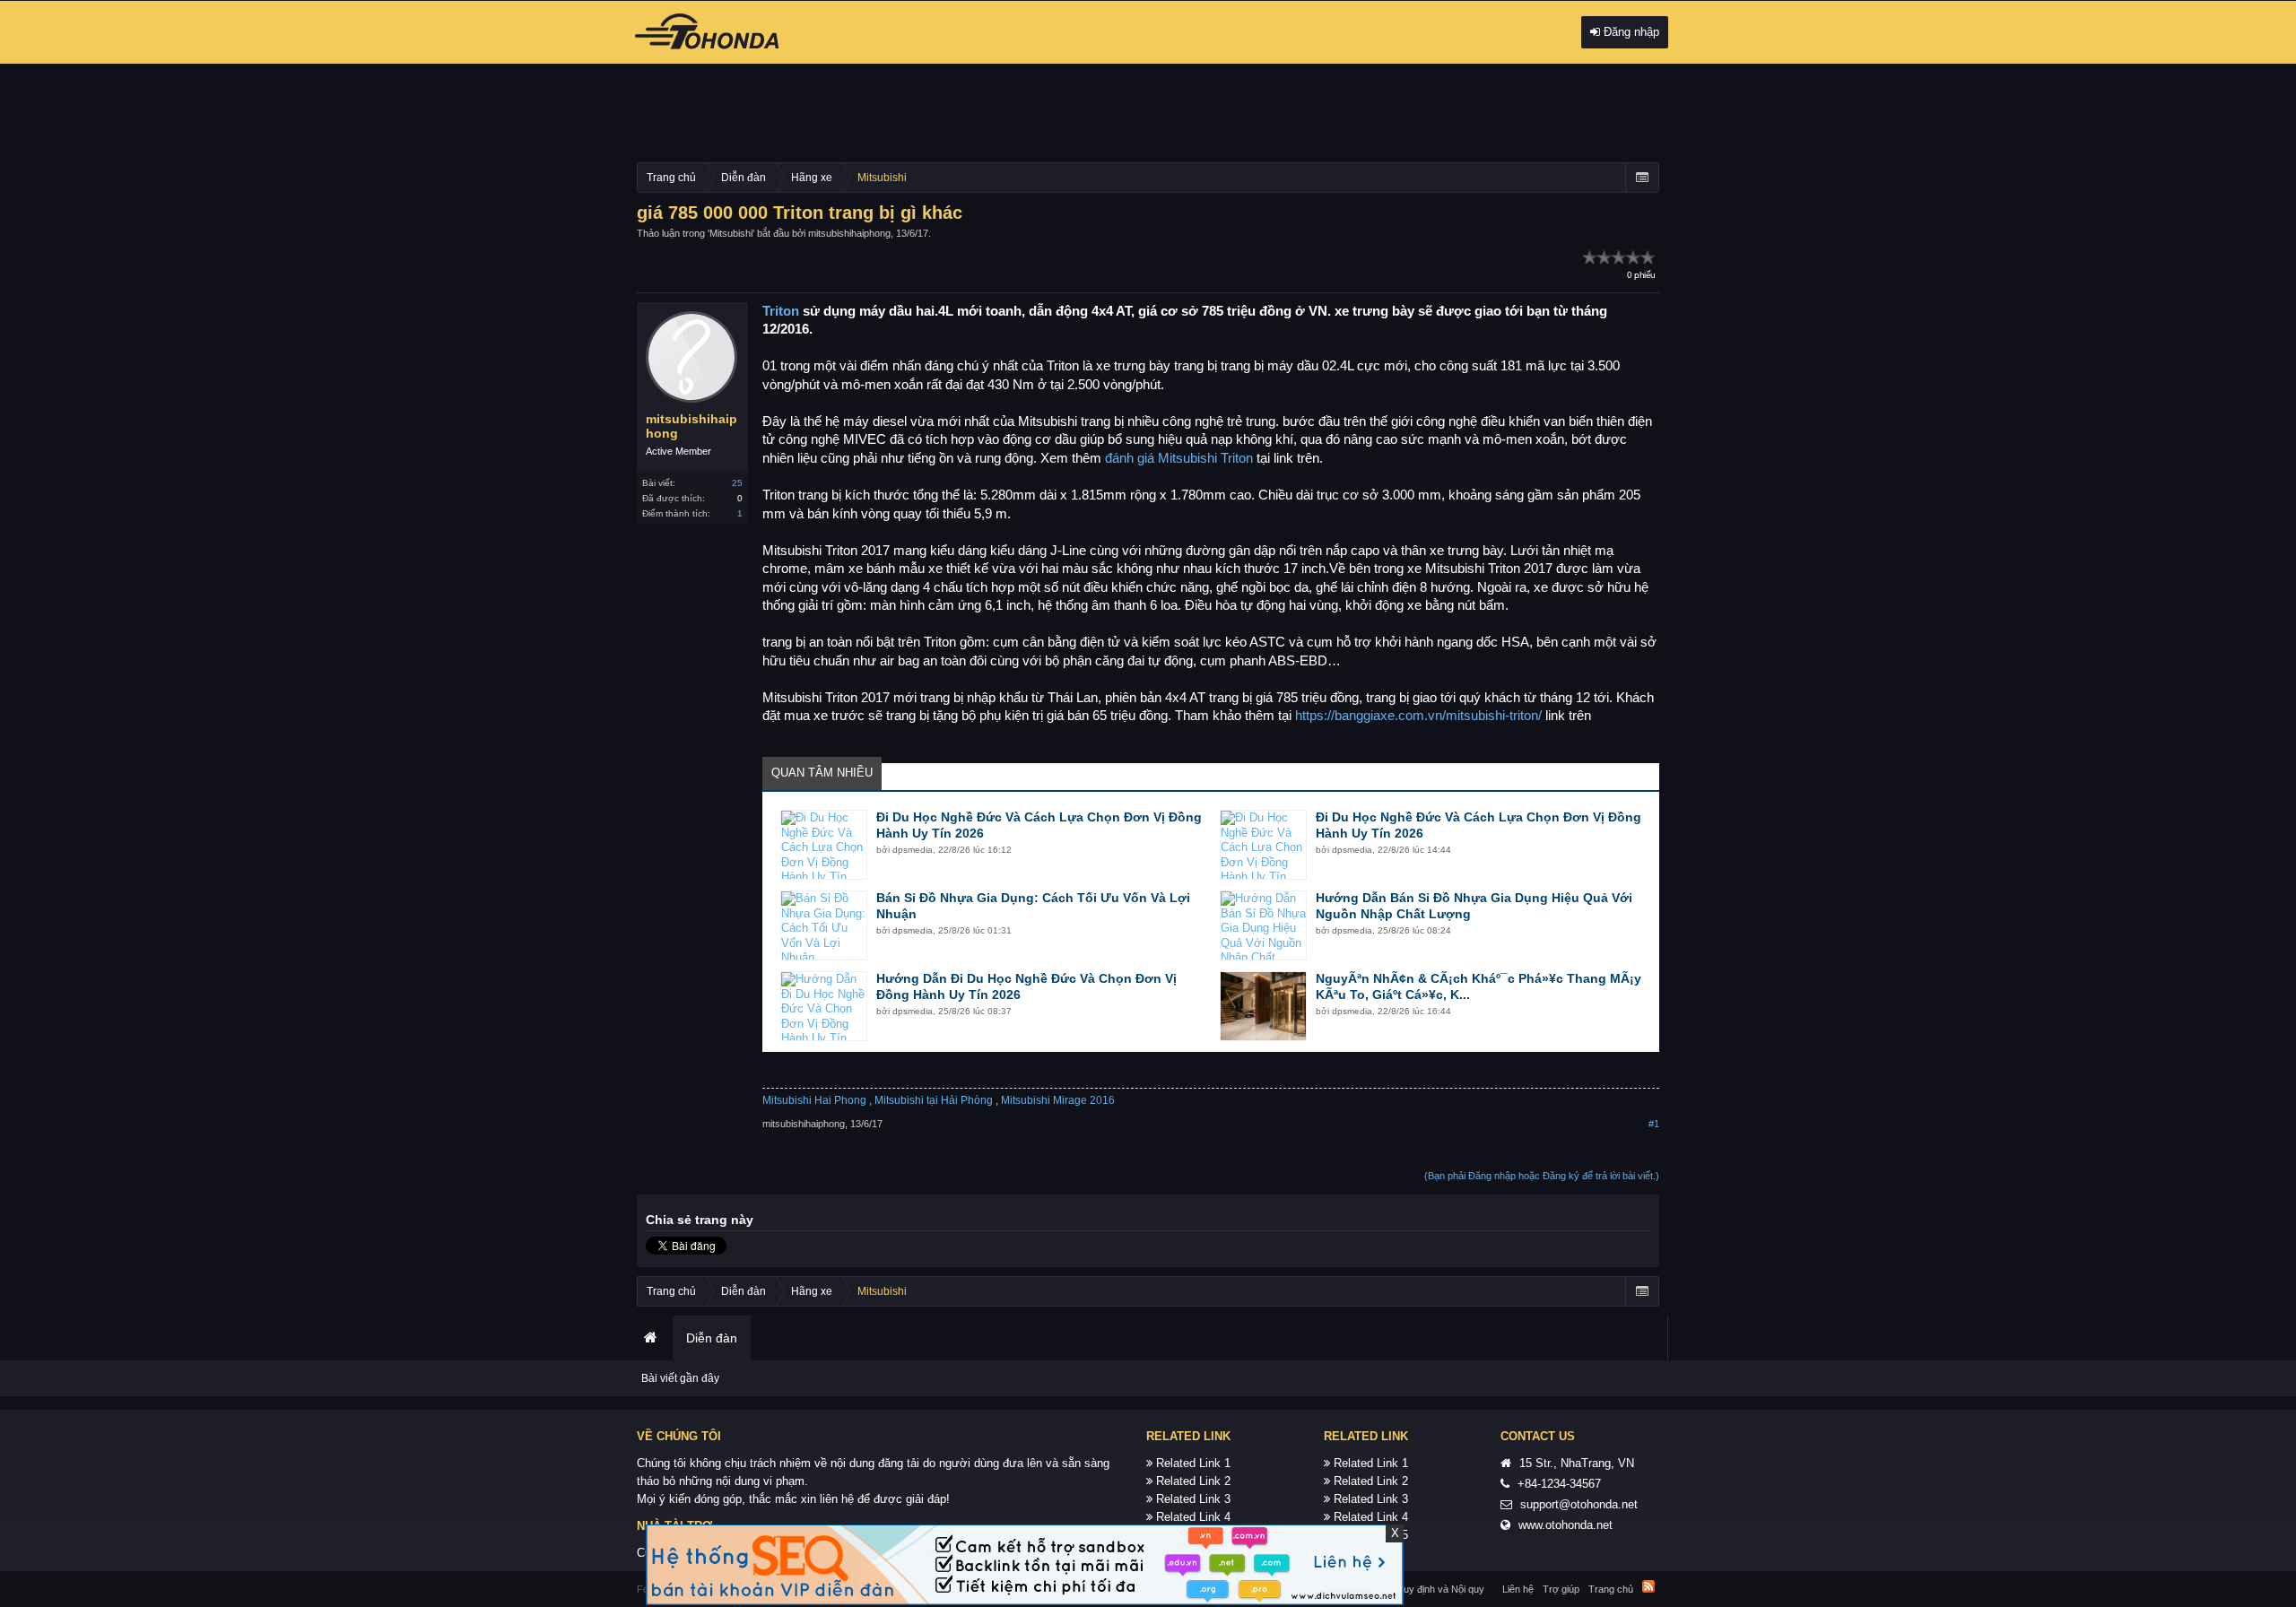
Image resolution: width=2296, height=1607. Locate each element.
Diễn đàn (712, 1338)
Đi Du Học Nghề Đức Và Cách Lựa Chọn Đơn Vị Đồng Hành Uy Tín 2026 (1039, 825)
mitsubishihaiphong (849, 233)
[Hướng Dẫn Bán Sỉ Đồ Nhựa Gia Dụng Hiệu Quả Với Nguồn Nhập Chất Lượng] (1263, 925)
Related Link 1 (1193, 1463)
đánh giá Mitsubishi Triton (1179, 458)
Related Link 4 (1193, 1517)
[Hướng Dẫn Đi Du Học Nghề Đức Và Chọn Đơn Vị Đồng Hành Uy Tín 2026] (824, 1006)
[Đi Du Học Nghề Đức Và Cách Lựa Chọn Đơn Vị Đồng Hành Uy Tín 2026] (824, 845)
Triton (781, 311)
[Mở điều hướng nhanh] (1642, 178)
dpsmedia (913, 850)
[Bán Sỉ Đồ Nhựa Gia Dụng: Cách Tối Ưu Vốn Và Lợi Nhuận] (824, 925)
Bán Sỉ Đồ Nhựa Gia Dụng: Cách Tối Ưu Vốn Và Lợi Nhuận (1033, 906)
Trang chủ (650, 1338)
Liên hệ (1518, 1589)
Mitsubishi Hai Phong (814, 1100)
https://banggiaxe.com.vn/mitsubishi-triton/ (1418, 716)
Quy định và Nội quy (1440, 1589)
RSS (1648, 1586)
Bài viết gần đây (680, 1378)
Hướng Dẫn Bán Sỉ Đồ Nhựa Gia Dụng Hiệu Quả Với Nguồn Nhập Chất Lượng (1474, 906)
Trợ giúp (1561, 1589)
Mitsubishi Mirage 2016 (1058, 1100)
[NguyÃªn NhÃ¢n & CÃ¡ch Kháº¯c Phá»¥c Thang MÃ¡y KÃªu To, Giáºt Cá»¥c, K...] (1263, 1006)
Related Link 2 (1193, 1481)
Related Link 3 (1193, 1499)
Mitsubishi (731, 233)
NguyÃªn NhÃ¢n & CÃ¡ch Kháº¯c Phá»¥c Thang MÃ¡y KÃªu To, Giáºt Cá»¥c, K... (1478, 986)
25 (737, 483)
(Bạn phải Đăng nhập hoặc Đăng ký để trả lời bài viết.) (1542, 1176)
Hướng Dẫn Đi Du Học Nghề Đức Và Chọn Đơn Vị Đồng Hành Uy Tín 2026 (1026, 986)
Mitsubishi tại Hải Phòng (934, 1100)
